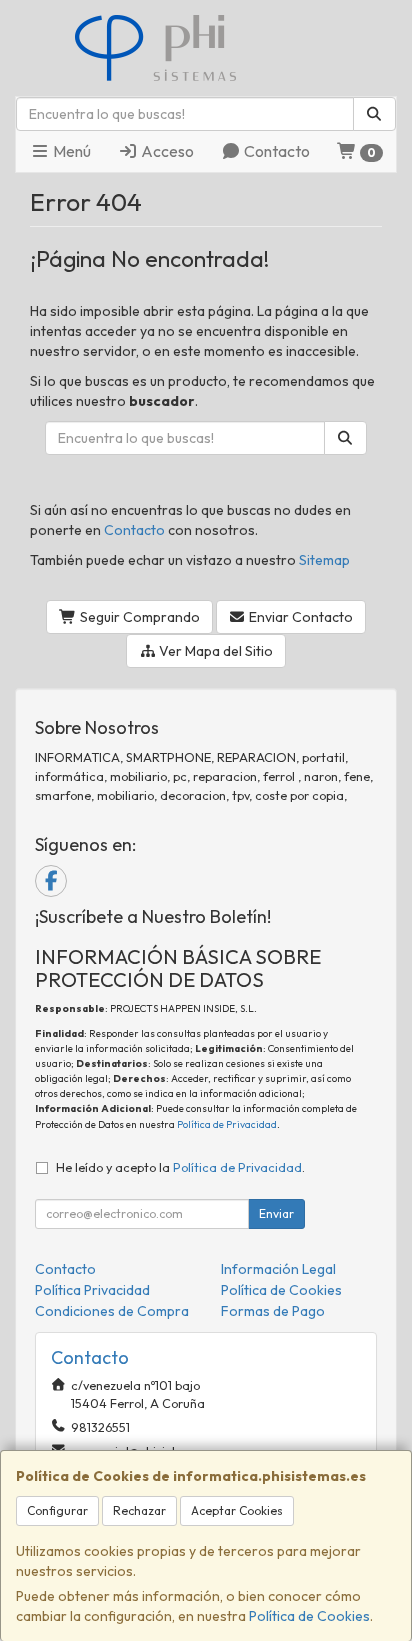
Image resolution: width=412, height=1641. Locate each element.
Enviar (276, 1213)
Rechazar (139, 1510)
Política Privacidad (92, 1290)
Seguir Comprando (138, 617)
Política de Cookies (309, 1616)
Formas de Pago (273, 1311)
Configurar (57, 1510)
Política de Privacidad (227, 1124)
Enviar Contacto (299, 617)
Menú (70, 151)
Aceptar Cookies (237, 1510)
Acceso (166, 151)
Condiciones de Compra (112, 1311)
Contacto (275, 151)
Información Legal (278, 1269)
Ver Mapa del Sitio (214, 651)
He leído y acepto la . (180, 1167)
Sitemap (324, 560)
